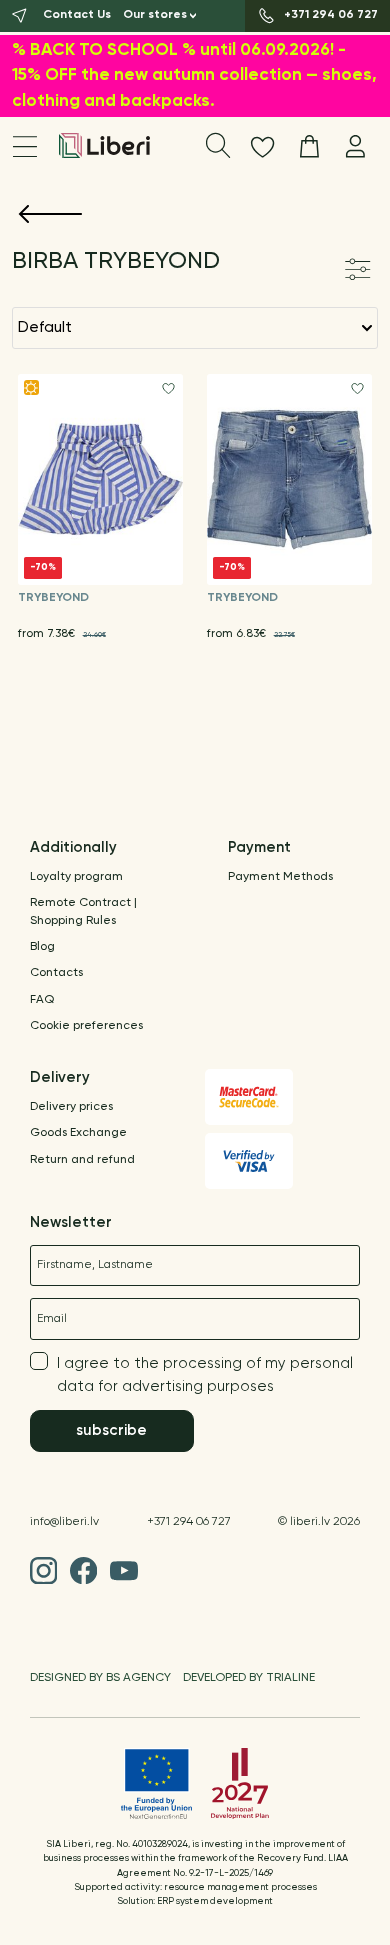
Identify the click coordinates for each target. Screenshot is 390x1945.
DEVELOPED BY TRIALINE (249, 1678)
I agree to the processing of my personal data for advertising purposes (205, 1375)
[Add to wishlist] (168, 388)
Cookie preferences (86, 1026)
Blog (42, 947)
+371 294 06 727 (189, 1522)
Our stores (155, 15)
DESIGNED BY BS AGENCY (100, 1678)
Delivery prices (71, 1107)
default (45, 327)
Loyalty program (76, 877)
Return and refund (82, 1160)
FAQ (42, 1000)
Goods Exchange (78, 1133)
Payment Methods (280, 877)
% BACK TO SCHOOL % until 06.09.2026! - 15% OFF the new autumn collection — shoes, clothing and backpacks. (194, 76)
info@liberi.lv (64, 1522)
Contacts (56, 973)
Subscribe (111, 1430)
